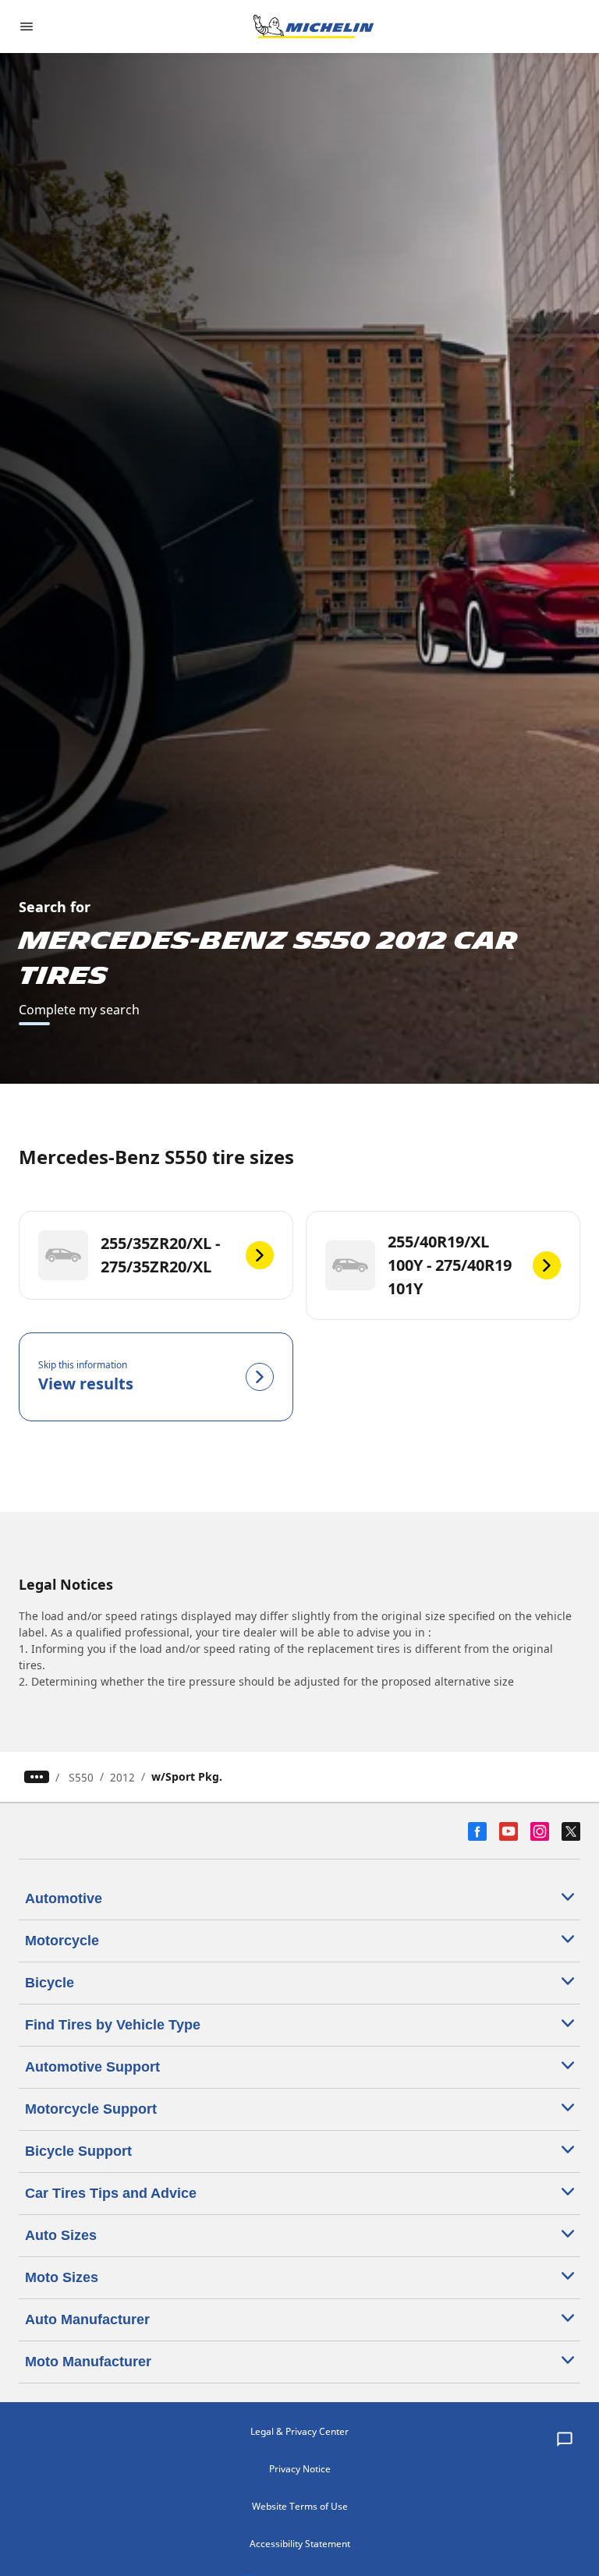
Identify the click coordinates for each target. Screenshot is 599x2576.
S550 (81, 1777)
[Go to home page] (314, 27)
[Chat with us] (565, 2440)
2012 (122, 1777)
